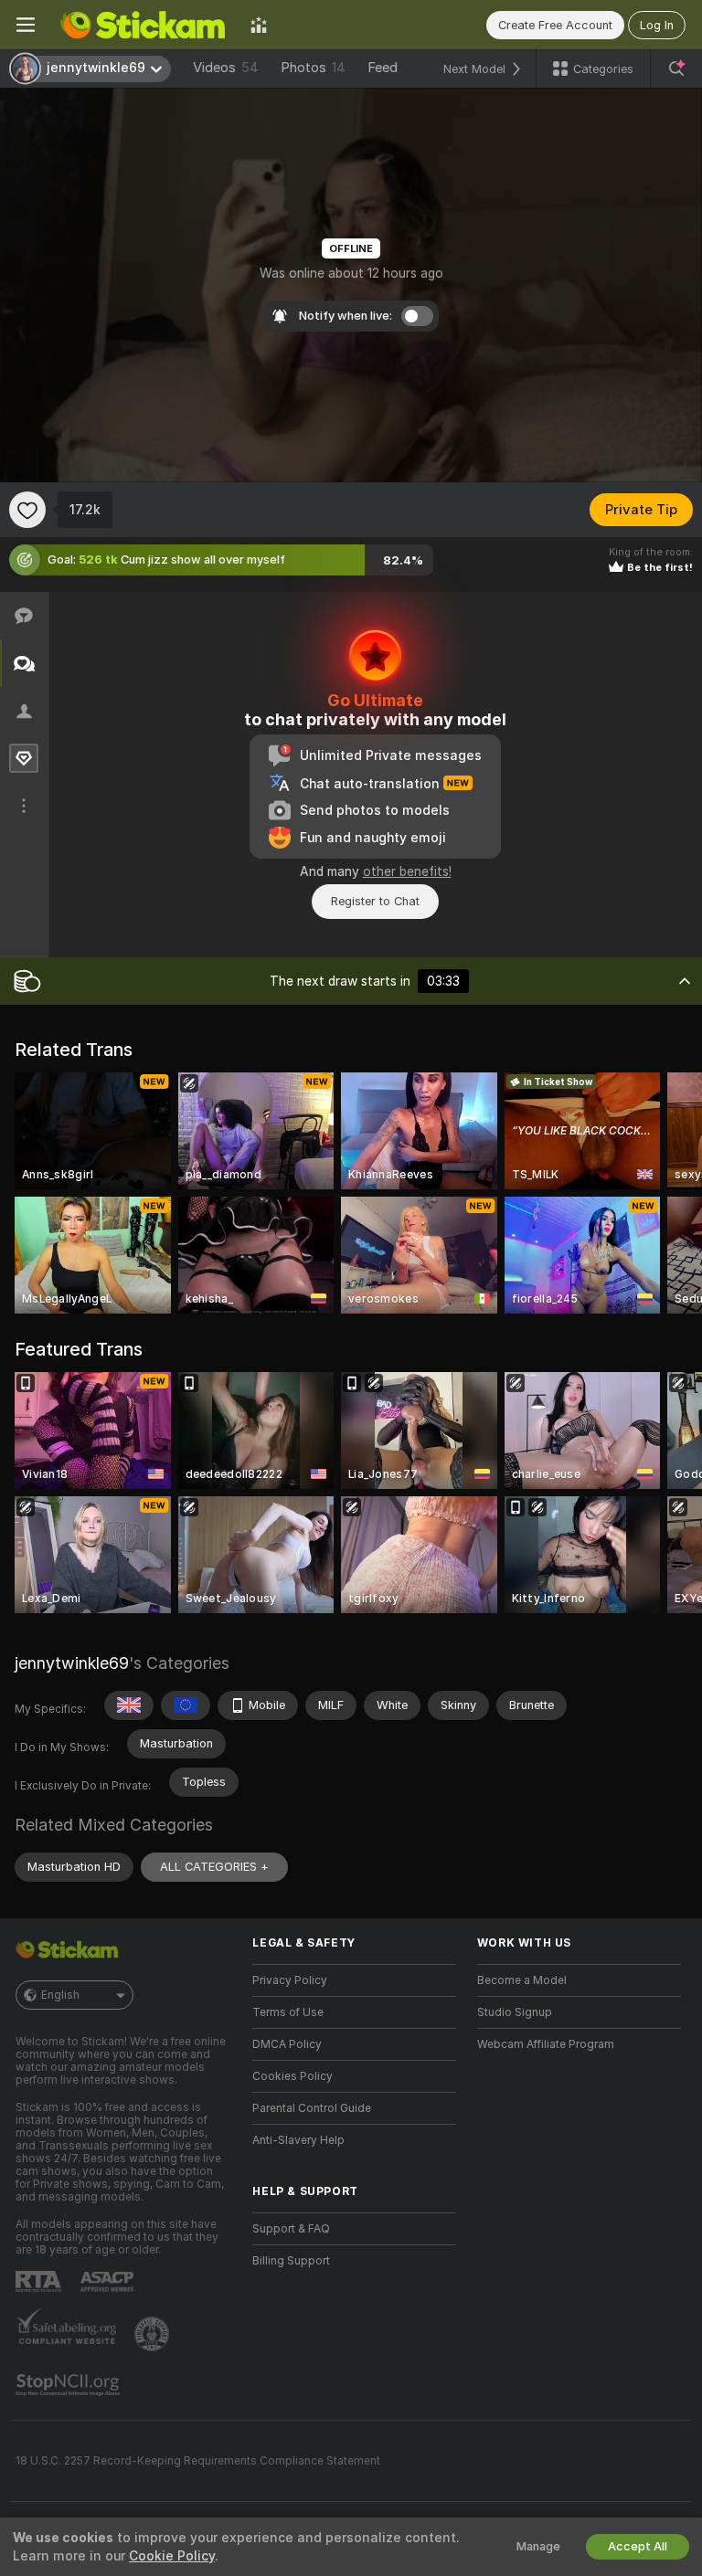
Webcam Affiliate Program (546, 2044)
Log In (657, 25)
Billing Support (291, 2261)
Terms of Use (288, 2012)
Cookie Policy (172, 2556)
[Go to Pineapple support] (154, 2334)
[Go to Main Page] (143, 25)
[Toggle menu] (26, 25)
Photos (313, 68)
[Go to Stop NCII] (69, 2385)
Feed (383, 68)
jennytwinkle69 (72, 1663)
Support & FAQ (291, 2229)
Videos (226, 68)
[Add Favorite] (27, 510)
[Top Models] (259, 25)
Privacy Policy (290, 1980)
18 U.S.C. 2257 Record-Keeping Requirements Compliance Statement (198, 2461)
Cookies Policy (292, 2076)
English (60, 1995)
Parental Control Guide (312, 2108)
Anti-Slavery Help (298, 2140)
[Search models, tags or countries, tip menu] (676, 69)
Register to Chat (375, 901)
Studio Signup (515, 2012)
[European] (186, 1705)
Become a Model (522, 1980)
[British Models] (129, 1705)
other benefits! (407, 871)
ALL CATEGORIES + (214, 1867)
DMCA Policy (287, 2044)
